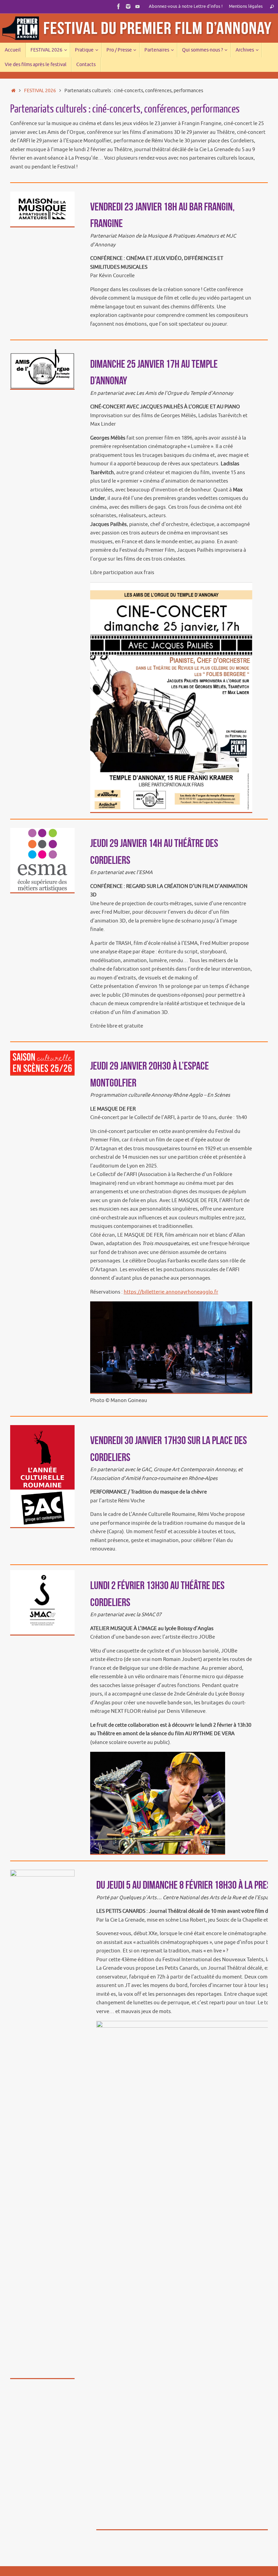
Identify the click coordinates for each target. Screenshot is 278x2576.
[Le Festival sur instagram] (128, 6)
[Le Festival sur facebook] (119, 6)
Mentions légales (246, 6)
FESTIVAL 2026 (40, 91)
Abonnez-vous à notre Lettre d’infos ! (186, 6)
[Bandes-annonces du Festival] (138, 6)
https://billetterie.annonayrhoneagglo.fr (171, 1292)
